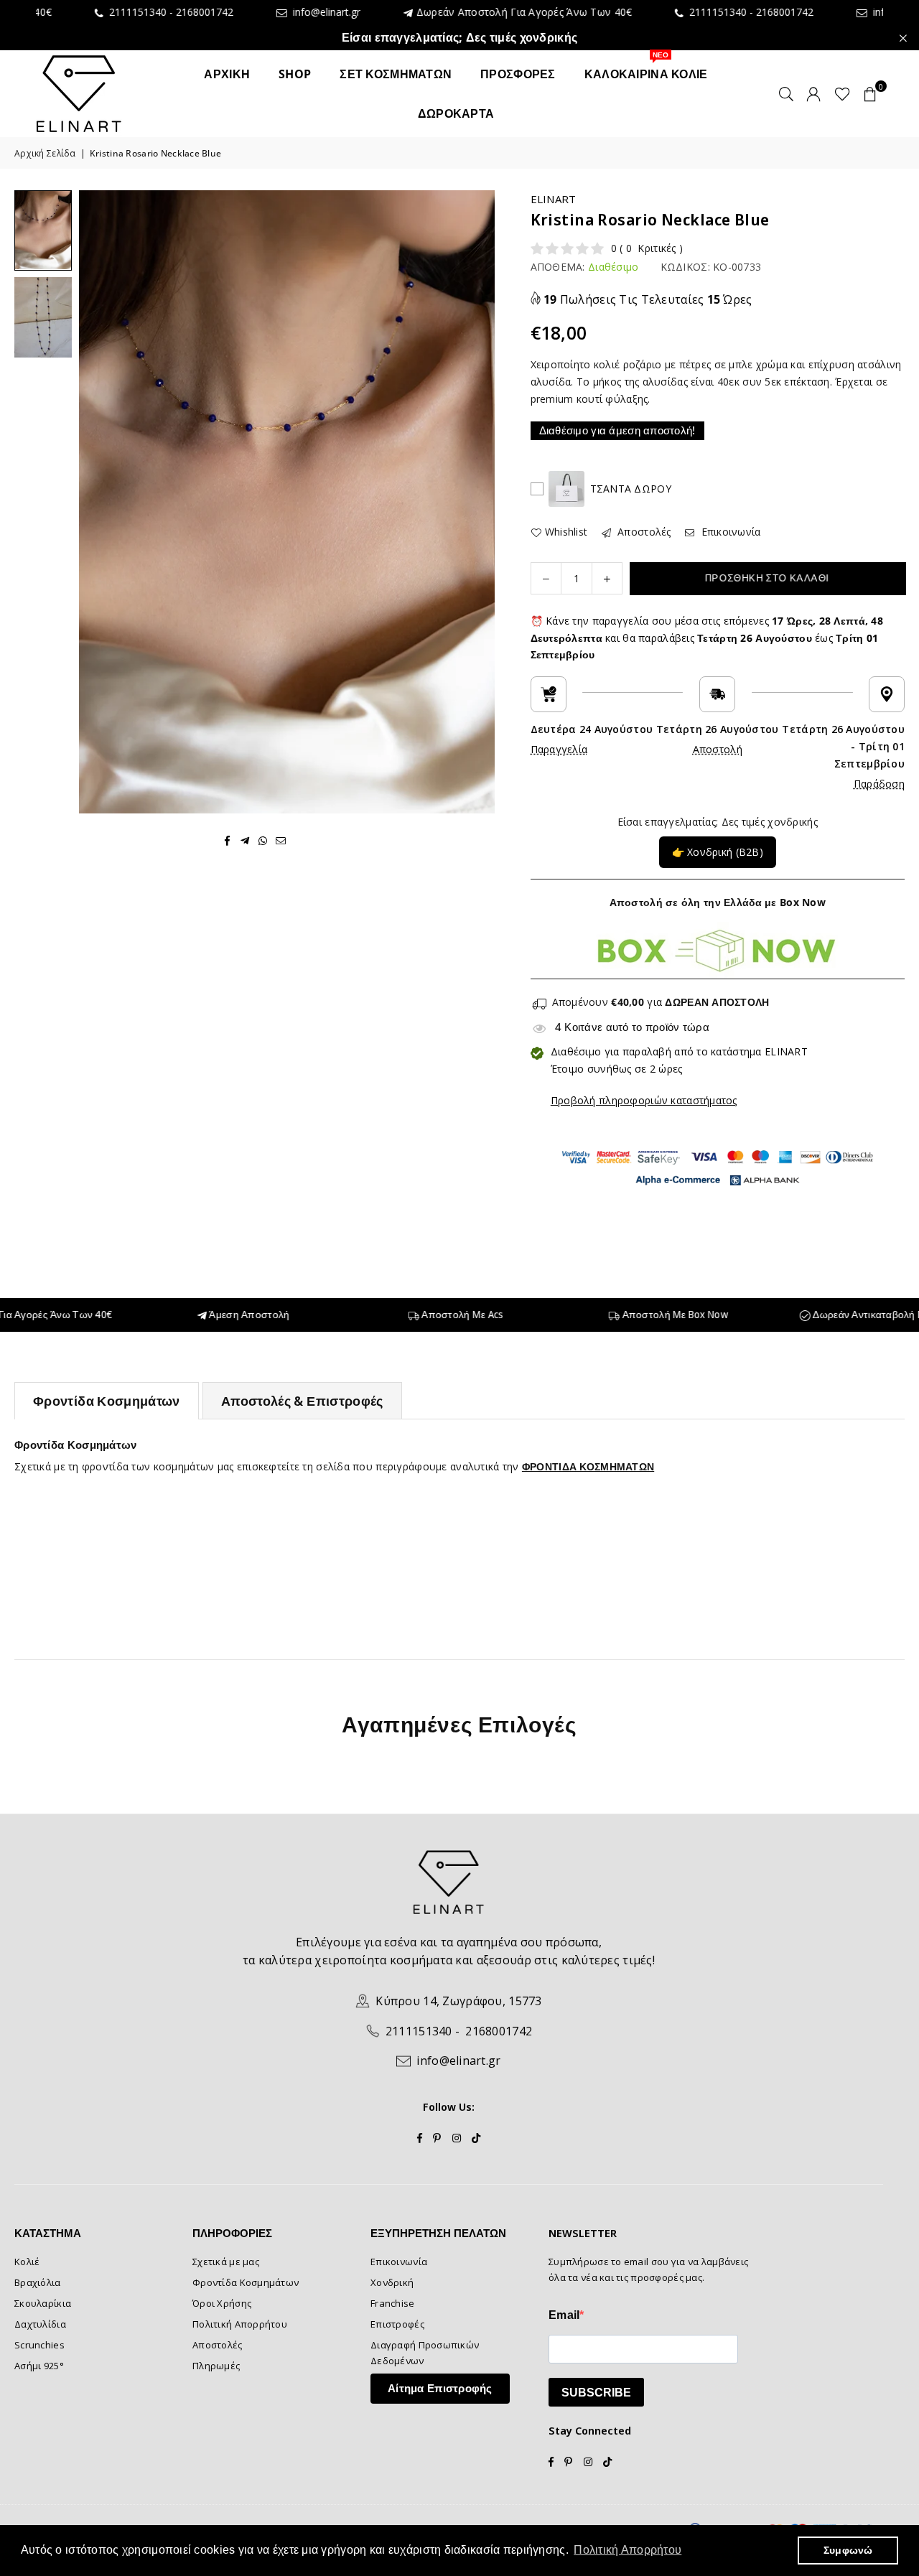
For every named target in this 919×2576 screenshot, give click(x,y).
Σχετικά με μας (226, 2262)
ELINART (554, 199)
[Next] (475, 501)
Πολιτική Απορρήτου (240, 2324)
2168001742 (107, 12)
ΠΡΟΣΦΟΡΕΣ (518, 74)
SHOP (295, 74)
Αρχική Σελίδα (45, 153)
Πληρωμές (216, 2366)
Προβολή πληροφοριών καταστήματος (644, 1100)
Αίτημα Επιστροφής (440, 2388)
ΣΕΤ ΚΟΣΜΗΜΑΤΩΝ (396, 74)
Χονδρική (392, 2282)
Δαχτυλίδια (40, 2324)
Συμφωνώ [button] (848, 2550)
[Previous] (99, 501)
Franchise (393, 2303)
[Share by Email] (281, 840)
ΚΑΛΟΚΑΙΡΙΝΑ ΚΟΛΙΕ (646, 68)
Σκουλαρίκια (43, 2303)
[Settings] (813, 93)
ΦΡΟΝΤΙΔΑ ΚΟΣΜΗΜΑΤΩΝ (588, 1466)
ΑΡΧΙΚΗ (227, 74)
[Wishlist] (843, 93)
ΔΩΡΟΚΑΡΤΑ (456, 113)
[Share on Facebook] (227, 840)
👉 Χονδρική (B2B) (718, 852)
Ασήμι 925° (39, 2366)
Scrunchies (39, 2345)
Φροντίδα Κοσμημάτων (107, 1401)
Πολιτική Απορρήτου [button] (628, 2550)
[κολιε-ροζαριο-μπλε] (43, 230)
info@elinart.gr (226, 13)
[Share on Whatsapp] (263, 840)
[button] (870, 93)
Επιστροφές (397, 2324)
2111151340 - (622, 12)
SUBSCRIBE (596, 2393)
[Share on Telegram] (245, 840)
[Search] (786, 93)
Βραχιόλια (38, 2282)
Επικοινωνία (729, 532)
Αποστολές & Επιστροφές (302, 1401)
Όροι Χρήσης (222, 2303)
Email (564, 2315)
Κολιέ (27, 2262)
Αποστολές (643, 532)
